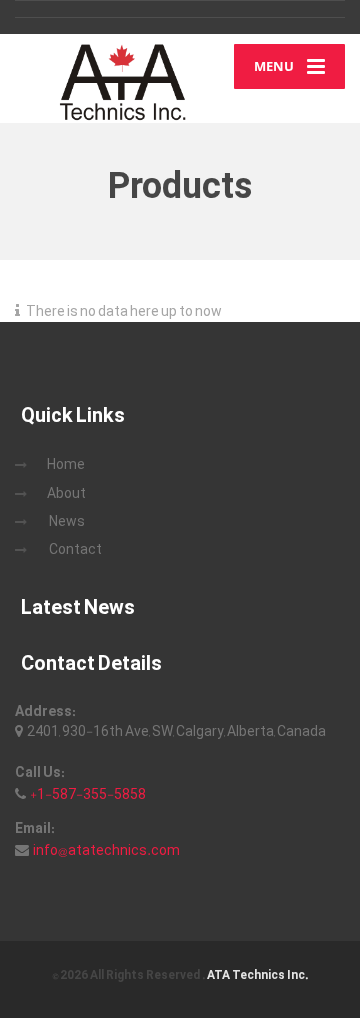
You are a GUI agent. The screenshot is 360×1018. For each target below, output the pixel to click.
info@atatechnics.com (106, 850)
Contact (75, 549)
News (67, 521)
